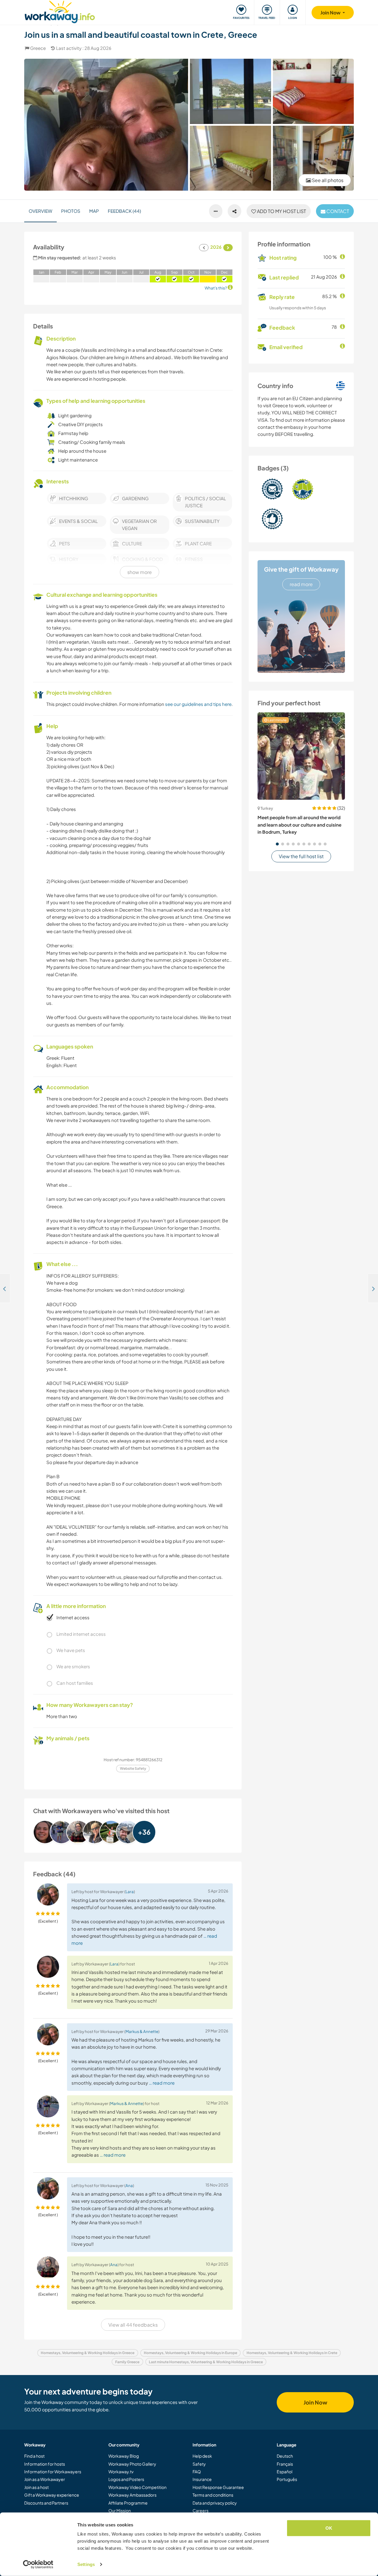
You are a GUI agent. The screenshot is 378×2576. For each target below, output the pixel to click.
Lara (130, 1891)
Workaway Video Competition (137, 2487)
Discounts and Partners (46, 2503)
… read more (162, 2083)
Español (285, 2472)
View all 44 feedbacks (133, 2325)
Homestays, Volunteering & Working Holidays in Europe (190, 2353)
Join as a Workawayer (45, 2479)
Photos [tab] (71, 211)
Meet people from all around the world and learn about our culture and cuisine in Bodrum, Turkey (299, 825)
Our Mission (120, 2510)
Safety (199, 2464)
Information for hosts (45, 2464)
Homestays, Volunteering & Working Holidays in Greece (88, 2353)
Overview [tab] (40, 211)
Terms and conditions (213, 2495)
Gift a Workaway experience (52, 2495)
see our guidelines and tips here (198, 704)
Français (285, 2464)
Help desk (202, 2456)
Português (287, 2479)
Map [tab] (94, 211)
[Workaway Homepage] (60, 11)
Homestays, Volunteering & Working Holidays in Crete (292, 2353)
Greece (38, 48)
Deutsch (285, 2456)
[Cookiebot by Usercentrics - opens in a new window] (38, 2564)
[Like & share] (234, 211)
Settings (86, 2564)
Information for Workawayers (53, 2472)
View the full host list (301, 856)
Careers (201, 2510)
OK (329, 2528)
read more (301, 584)
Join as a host (36, 2487)
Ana (129, 2185)
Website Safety (133, 1768)
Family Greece (127, 2362)
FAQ (197, 2472)
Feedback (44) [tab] (124, 211)
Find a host (34, 2456)
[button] (277, 844)
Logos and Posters (126, 2479)
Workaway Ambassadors (132, 2495)
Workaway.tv (121, 2472)
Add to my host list (281, 211)
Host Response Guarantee (218, 2487)
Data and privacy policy (215, 2503)
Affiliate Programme (128, 2503)
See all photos (327, 180)
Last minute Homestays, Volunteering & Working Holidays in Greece (206, 2362)
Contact (337, 211)
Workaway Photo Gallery (132, 2464)
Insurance (202, 2479)
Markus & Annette (142, 2031)
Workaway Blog (124, 2456)
